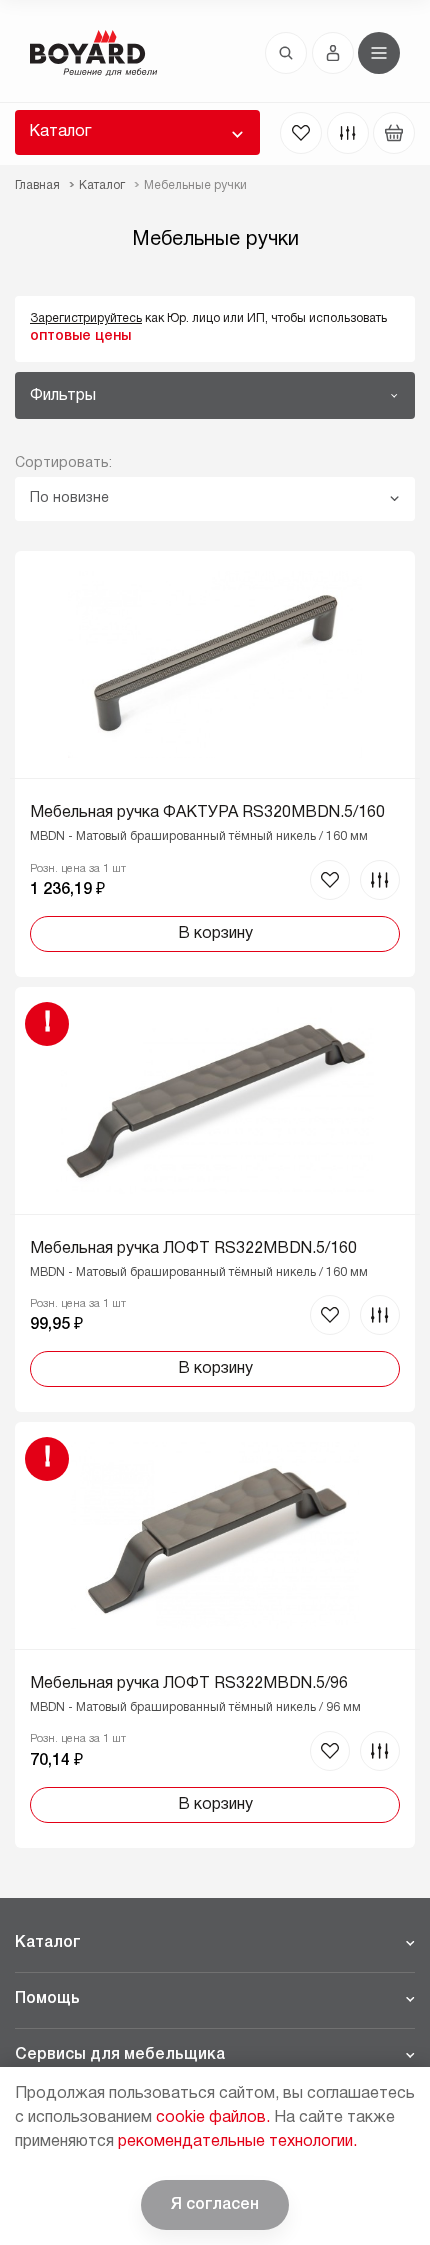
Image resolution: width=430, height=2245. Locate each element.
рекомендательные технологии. (237, 2142)
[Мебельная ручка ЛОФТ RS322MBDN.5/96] (215, 1634)
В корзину (215, 934)
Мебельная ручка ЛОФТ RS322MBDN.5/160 (193, 1249)
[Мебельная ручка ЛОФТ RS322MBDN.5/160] (215, 1199)
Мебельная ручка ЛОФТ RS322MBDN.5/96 (189, 1684)
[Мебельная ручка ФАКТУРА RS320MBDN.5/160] (215, 763)
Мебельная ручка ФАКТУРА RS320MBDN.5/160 (207, 813)
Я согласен (215, 2205)
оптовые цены (80, 336)
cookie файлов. (213, 2118)
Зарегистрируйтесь (86, 318)
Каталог (60, 132)
